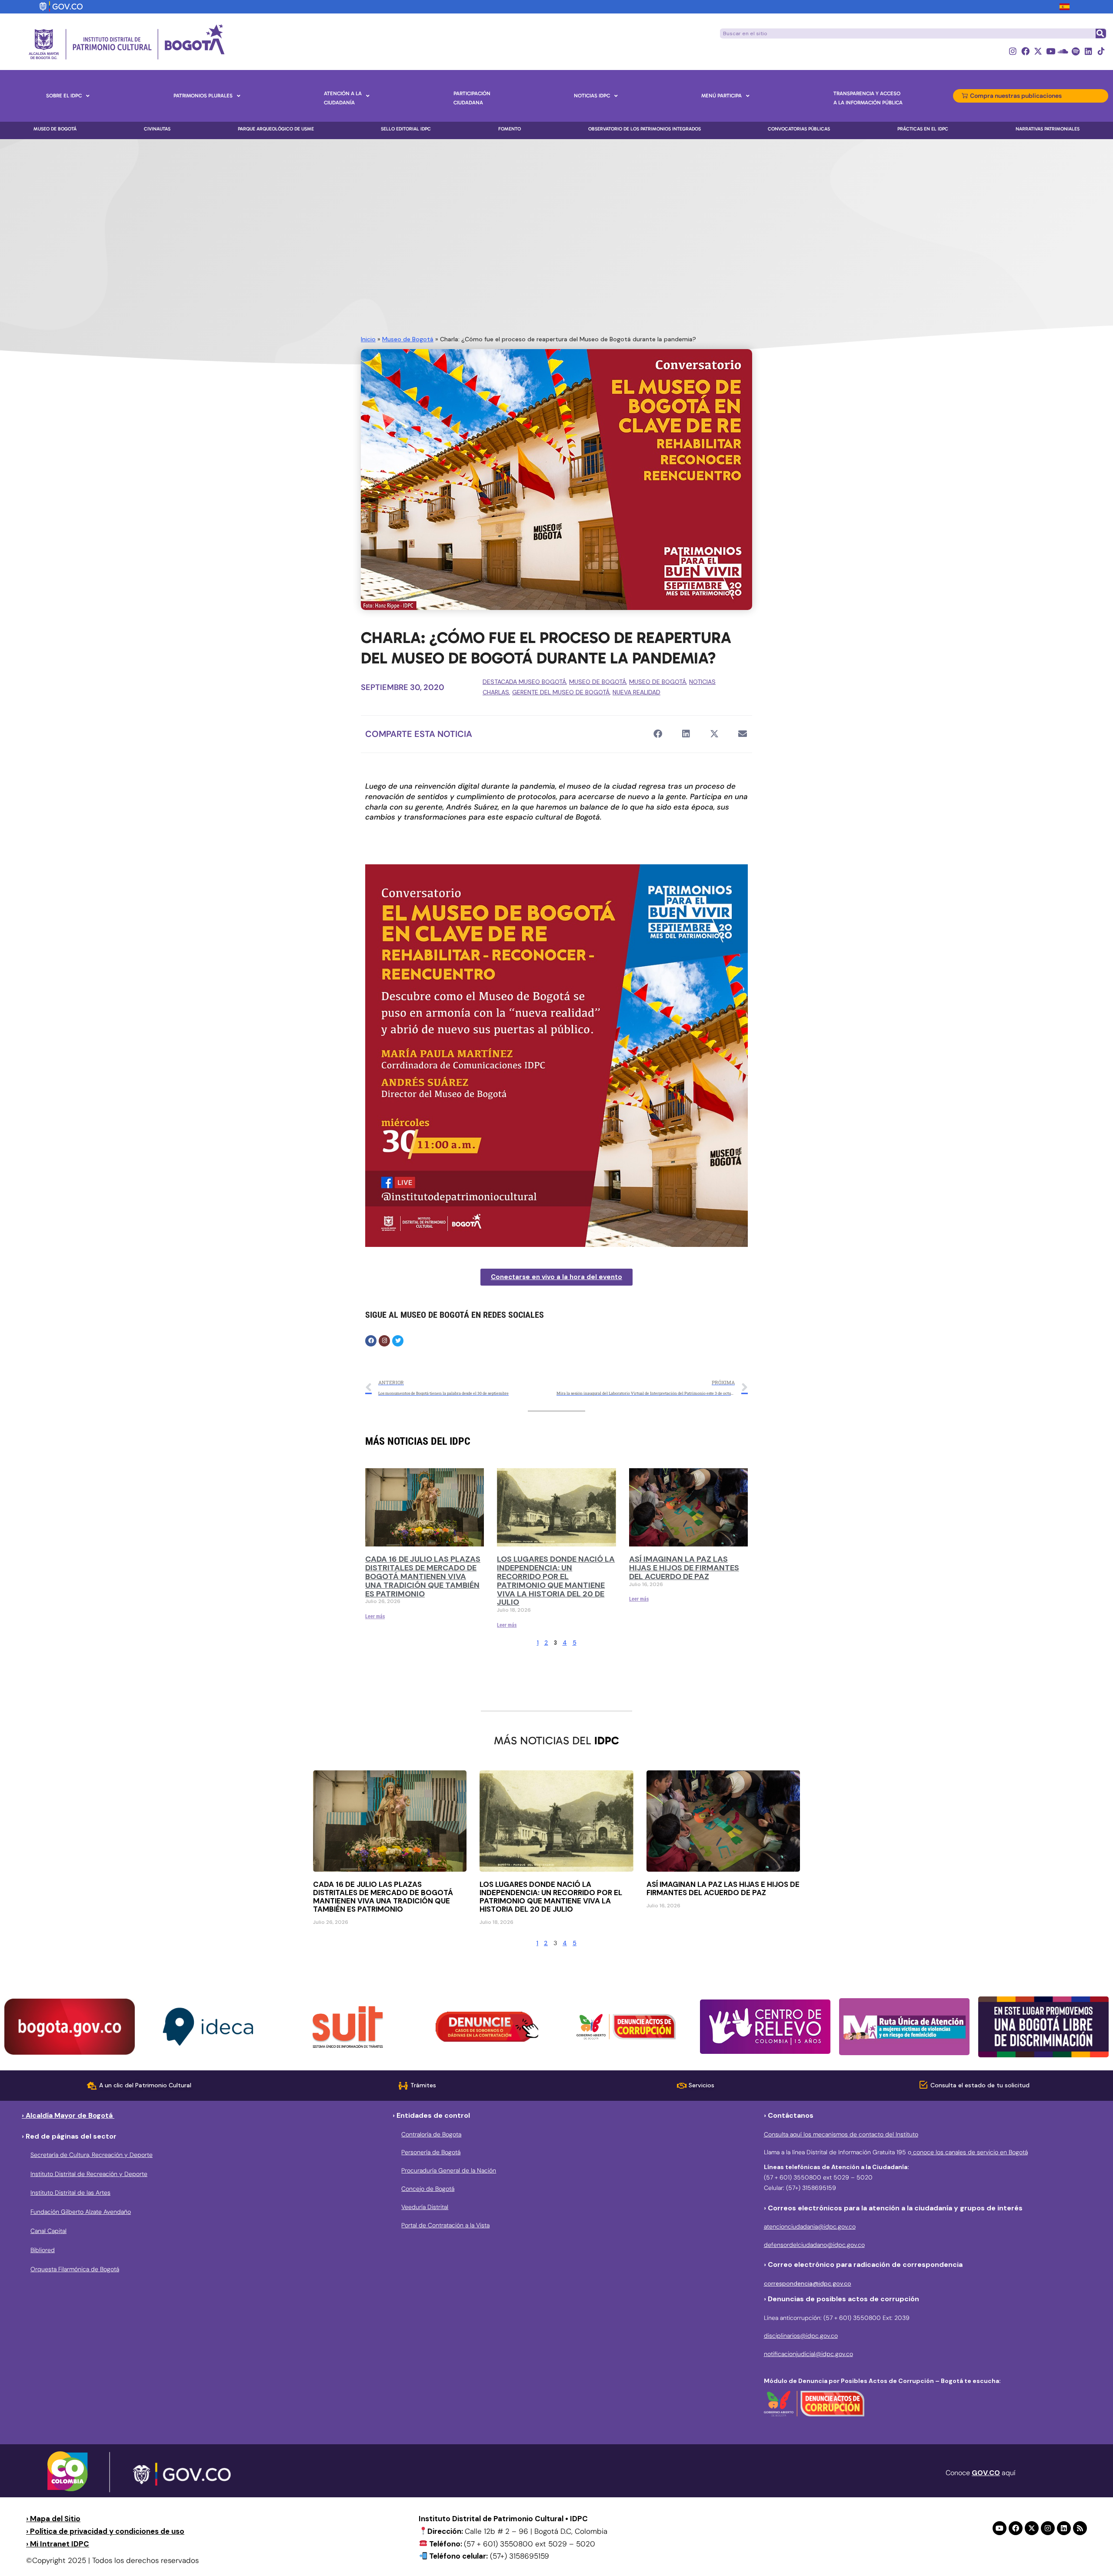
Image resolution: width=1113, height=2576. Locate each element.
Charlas (496, 692)
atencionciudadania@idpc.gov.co (810, 2226)
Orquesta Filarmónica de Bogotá (75, 2269)
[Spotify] (1076, 51)
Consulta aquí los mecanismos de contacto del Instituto (841, 2134)
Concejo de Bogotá (428, 2189)
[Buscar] (1100, 33)
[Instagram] (1013, 51)
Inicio (368, 339)
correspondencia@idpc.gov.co (808, 2283)
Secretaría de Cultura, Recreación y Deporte (92, 2155)
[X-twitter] (1038, 51)
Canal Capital (48, 2231)
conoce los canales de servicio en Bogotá (970, 2152)
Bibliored (43, 2250)
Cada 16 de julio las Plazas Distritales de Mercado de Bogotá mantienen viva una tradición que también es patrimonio (423, 1576)
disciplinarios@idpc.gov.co (801, 2336)
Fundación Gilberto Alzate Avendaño (81, 2212)
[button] (658, 734)
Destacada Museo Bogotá (524, 682)
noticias (702, 682)
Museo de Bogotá (408, 339)
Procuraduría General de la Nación (449, 2170)
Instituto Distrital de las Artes (70, 2193)
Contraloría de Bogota (431, 2134)
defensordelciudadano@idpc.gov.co (814, 2245)
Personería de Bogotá (431, 2152)
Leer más (375, 1616)
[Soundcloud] (1063, 51)
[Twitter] (398, 1341)
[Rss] (1080, 2528)
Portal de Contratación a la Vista (445, 2225)
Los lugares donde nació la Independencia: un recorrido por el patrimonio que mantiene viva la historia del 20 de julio (556, 1581)
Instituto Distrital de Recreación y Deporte (89, 2174)
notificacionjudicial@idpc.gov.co (808, 2354)
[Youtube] (1051, 51)
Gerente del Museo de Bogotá (561, 692)
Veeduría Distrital (425, 2207)
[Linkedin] (1088, 51)
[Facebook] (1025, 51)
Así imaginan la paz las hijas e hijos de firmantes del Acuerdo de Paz (684, 1568)
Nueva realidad (636, 692)
